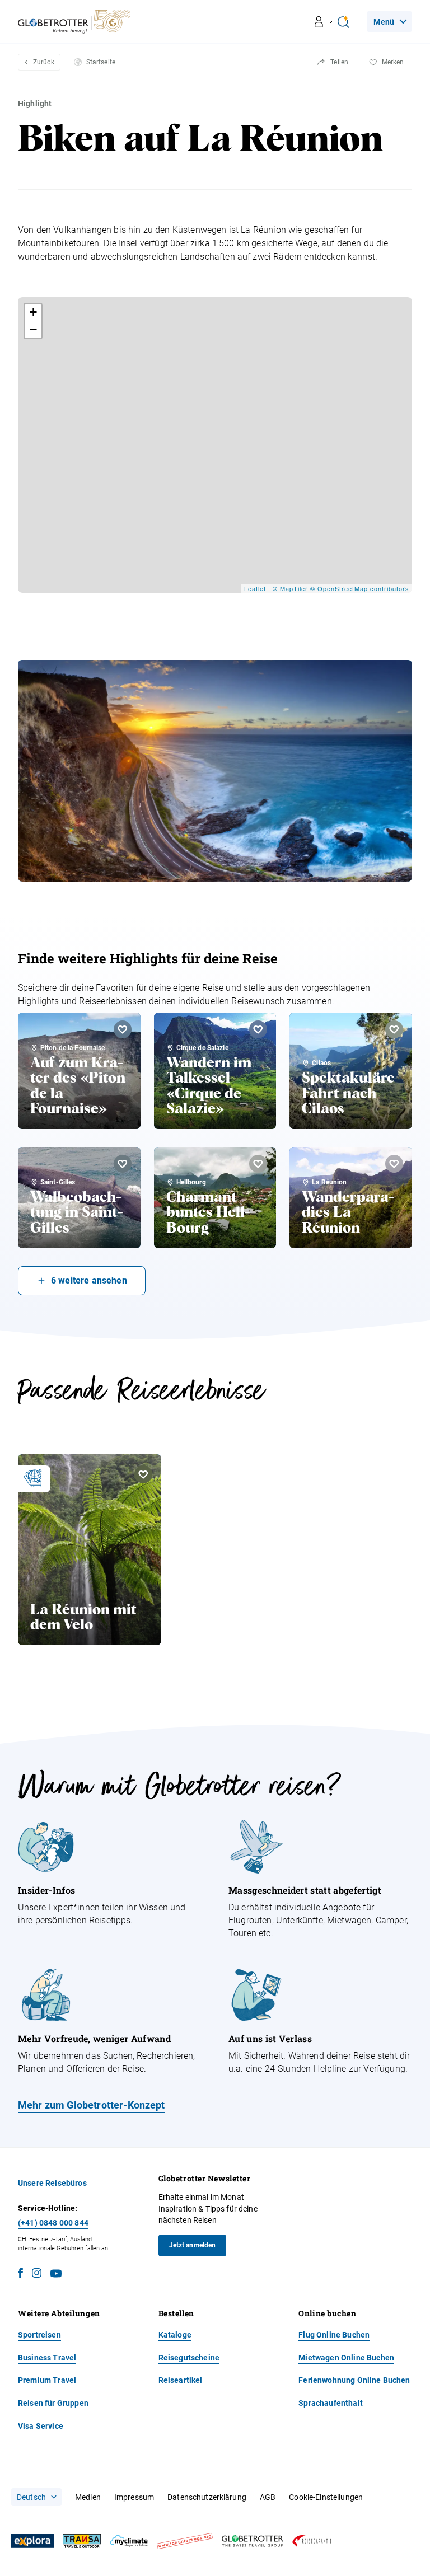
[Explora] (32, 2541)
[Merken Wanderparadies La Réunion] (394, 1164)
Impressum (134, 2497)
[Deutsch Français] (36, 2497)
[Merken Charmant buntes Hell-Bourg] (258, 1164)
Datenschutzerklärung (207, 2497)
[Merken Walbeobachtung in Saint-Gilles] (123, 1164)
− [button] (34, 329)
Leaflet (255, 588)
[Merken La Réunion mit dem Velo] (143, 1474)
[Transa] (82, 2541)
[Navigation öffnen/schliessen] (324, 22)
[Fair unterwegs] (185, 2541)
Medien (88, 2497)
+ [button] (34, 312)
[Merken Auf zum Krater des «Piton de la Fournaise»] (123, 1029)
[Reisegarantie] (312, 2541)
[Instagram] (37, 2275)
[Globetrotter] (253, 2541)
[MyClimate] (129, 2541)
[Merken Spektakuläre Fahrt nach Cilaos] (394, 1029)
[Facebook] (20, 2275)
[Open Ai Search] (343, 22)
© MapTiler (290, 588)
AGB (268, 2497)
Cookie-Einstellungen (326, 2497)
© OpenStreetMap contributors (360, 588)
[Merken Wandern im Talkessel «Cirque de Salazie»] (258, 1029)
